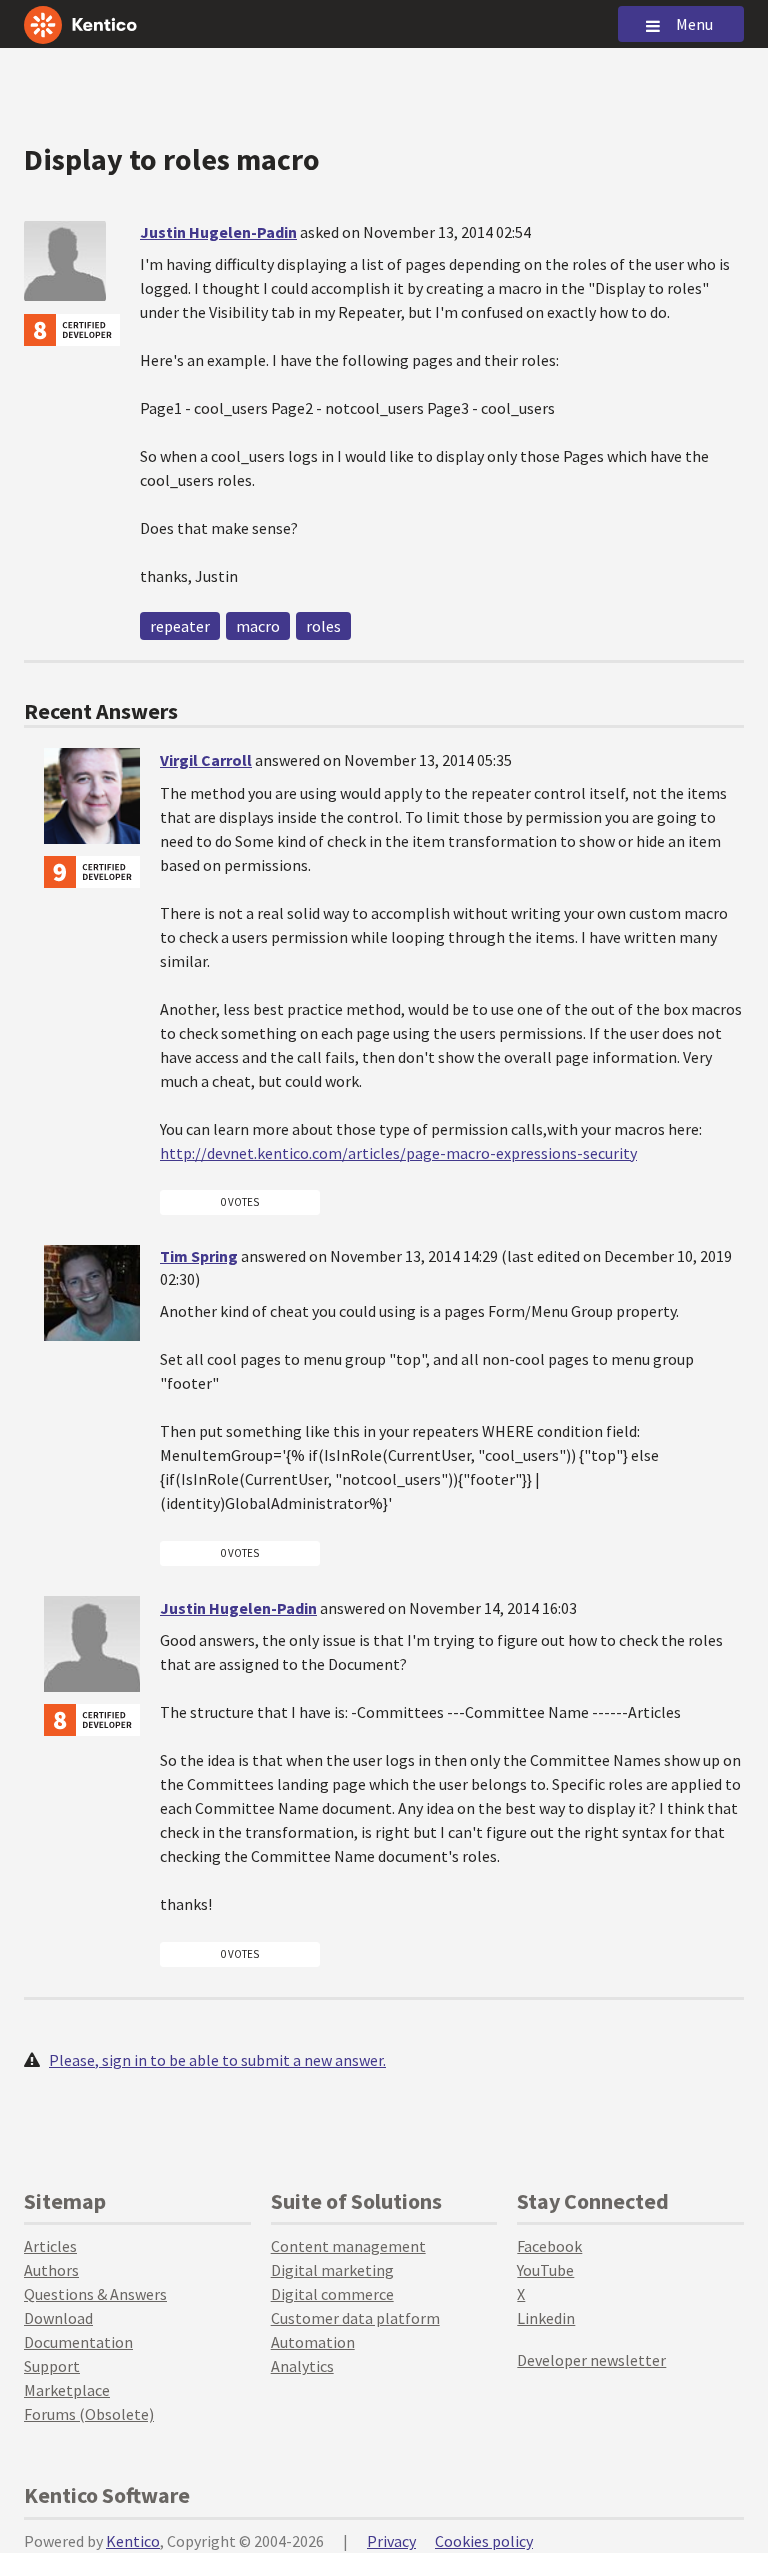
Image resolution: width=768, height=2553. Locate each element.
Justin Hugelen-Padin (218, 232)
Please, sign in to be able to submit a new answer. (217, 2060)
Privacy (391, 2541)
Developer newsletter (591, 2360)
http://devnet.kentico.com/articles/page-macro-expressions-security (398, 1153)
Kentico (133, 2541)
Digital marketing (332, 2270)
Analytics (302, 2366)
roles (323, 626)
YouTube (545, 2270)
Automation (313, 2342)
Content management (348, 2246)
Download (58, 2318)
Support (52, 2366)
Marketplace (67, 2390)
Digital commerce (332, 2294)
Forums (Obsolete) (89, 2414)
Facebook (549, 2246)
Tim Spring (199, 1256)
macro (258, 626)
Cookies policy (484, 2541)
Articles (50, 2246)
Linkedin (546, 2318)
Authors (51, 2270)
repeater (180, 626)
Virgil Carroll (206, 760)
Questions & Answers (95, 2294)
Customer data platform (355, 2318)
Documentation (78, 2342)
